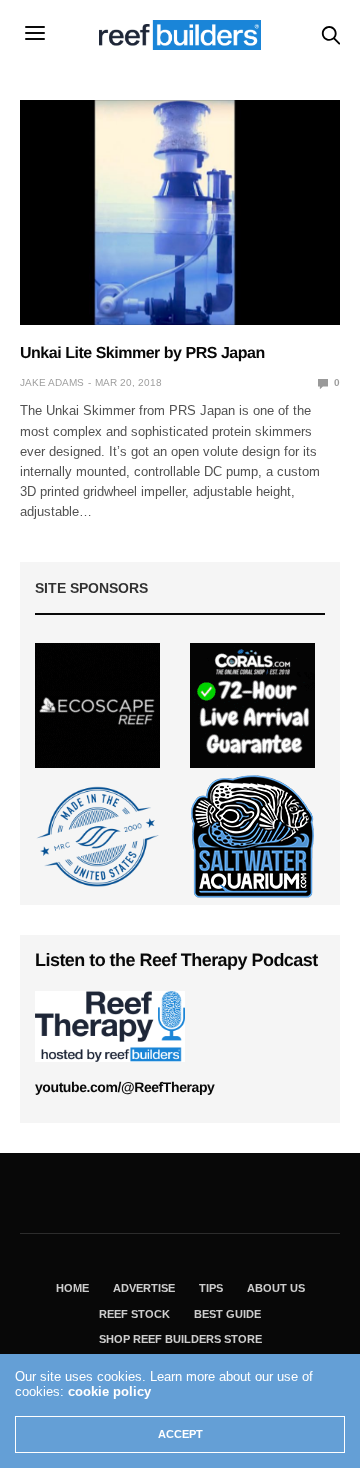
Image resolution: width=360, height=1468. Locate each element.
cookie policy (109, 1391)
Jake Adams (52, 382)
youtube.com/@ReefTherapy (124, 1087)
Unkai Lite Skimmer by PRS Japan (142, 353)
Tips (211, 1288)
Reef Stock (134, 1314)
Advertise (144, 1288)
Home (72, 1288)
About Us (276, 1288)
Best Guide (227, 1314)
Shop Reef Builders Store (180, 1339)
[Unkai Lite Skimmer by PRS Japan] (180, 212)
